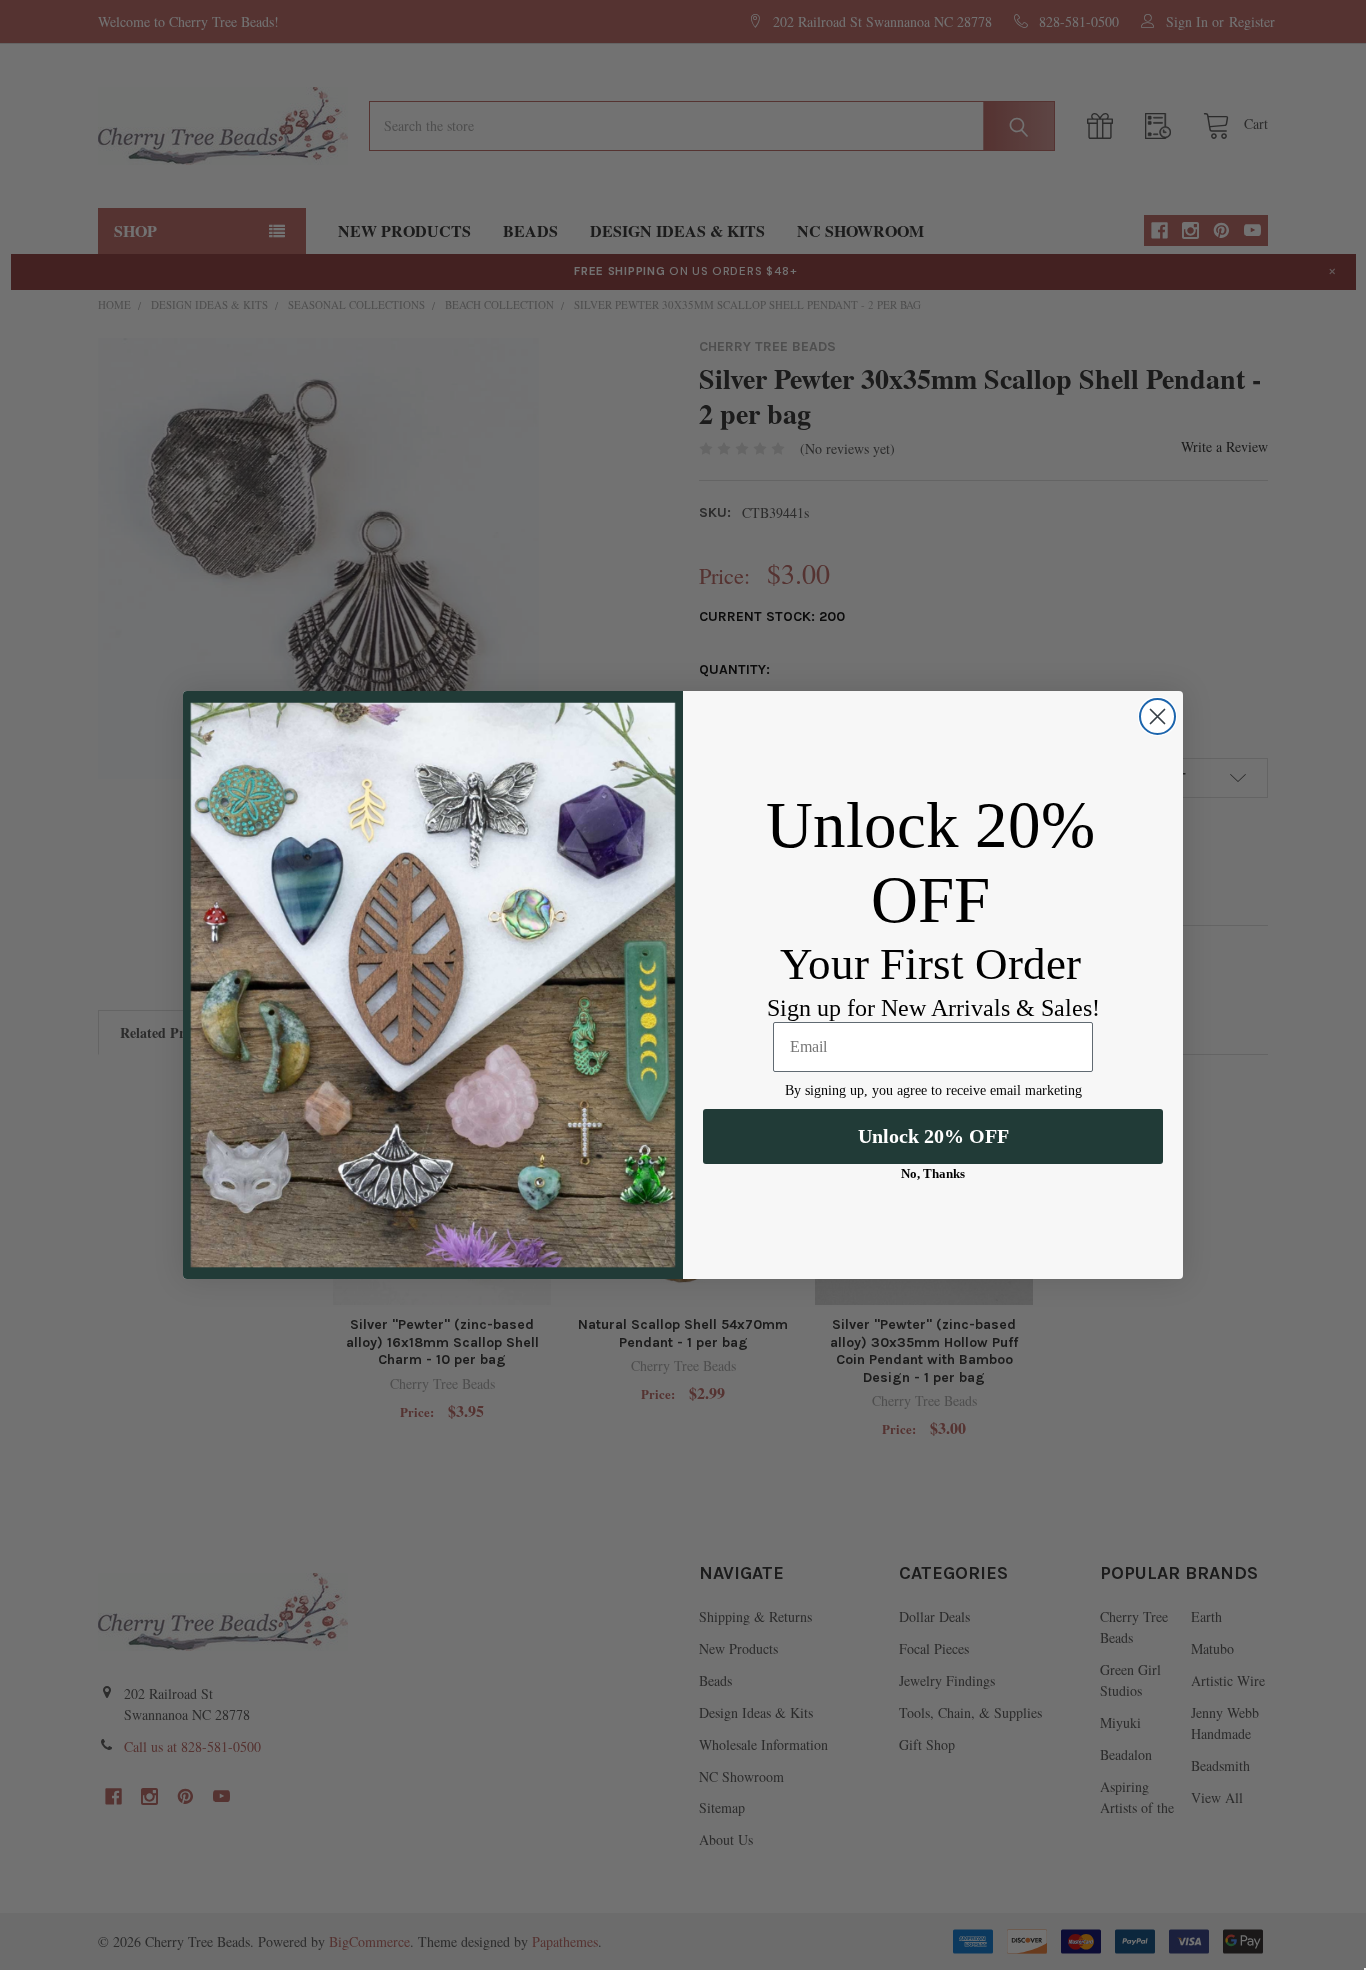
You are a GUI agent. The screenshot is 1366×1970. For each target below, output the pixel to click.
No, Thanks (933, 1173)
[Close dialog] (1157, 716)
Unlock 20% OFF (933, 1136)
